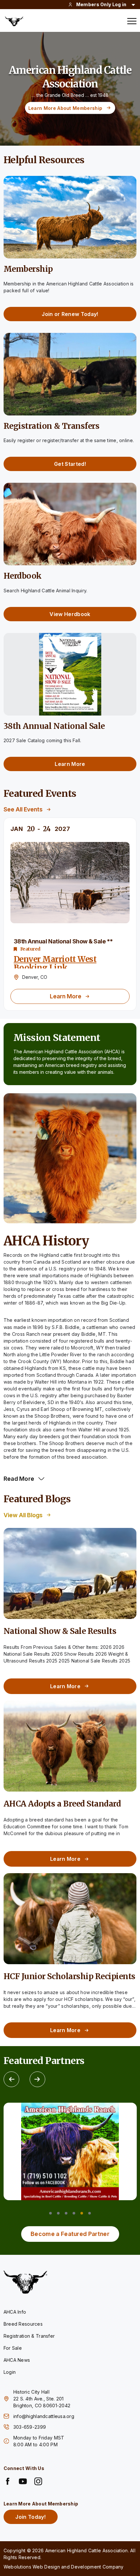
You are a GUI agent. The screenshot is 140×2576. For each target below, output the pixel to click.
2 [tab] (58, 2213)
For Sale (13, 2348)
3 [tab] (66, 2213)
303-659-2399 (30, 2427)
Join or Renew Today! (70, 314)
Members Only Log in (101, 4)
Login (10, 2372)
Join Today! (30, 2517)
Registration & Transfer (29, 2336)
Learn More (70, 764)
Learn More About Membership (65, 108)
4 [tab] (74, 2213)
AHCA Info (15, 2312)
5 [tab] (82, 2213)
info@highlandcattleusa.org (44, 2416)
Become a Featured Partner (70, 2234)
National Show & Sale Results (60, 1631)
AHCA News (17, 2360)
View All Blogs (23, 1515)
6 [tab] (90, 2213)
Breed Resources (23, 2324)
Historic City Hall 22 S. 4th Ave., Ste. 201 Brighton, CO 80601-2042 (42, 2399)
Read (19, 1479)
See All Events (23, 809)
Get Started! (70, 464)
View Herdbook (70, 614)
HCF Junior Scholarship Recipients (70, 1976)
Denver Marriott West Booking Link (55, 963)
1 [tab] (50, 2213)
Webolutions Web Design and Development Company (64, 2567)
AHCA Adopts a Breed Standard (62, 1804)
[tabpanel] (70, 2151)
